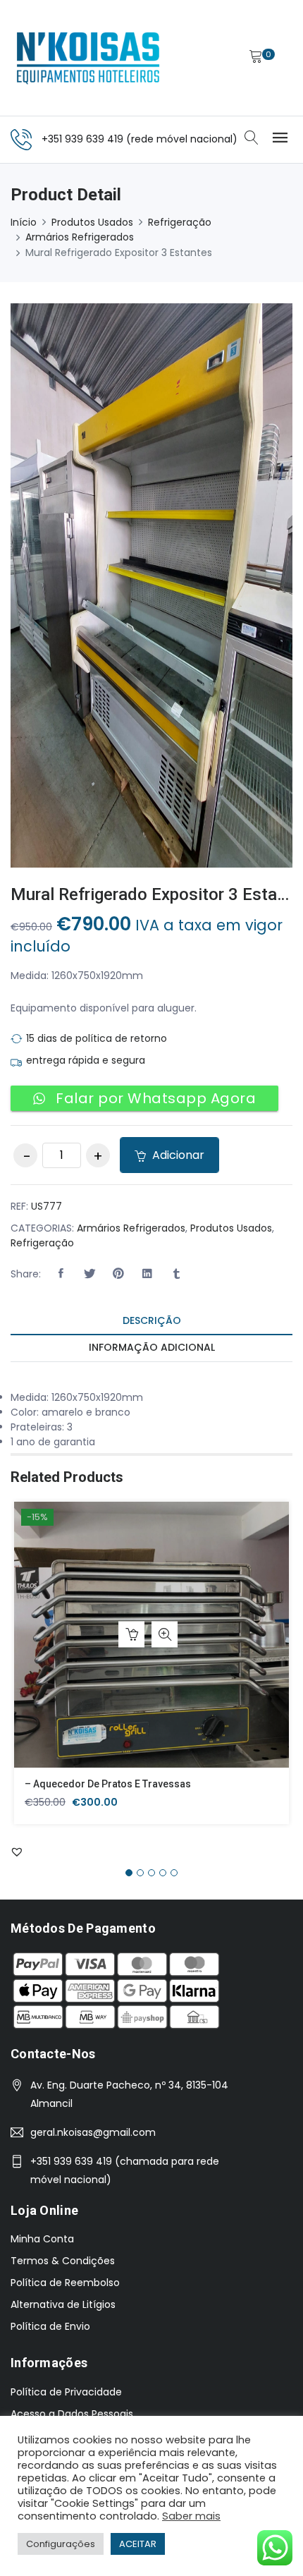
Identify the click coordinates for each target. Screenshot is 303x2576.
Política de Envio (50, 2326)
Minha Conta (42, 2239)
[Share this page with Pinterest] (118, 1274)
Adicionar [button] (131, 1635)
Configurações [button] (61, 2544)
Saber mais (191, 2516)
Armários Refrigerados (80, 237)
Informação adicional (152, 1347)
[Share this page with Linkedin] (147, 1274)
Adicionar (177, 1155)
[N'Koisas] (88, 58)
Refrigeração (180, 222)
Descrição (152, 1320)
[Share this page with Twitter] (89, 1274)
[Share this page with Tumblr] (176, 1274)
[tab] (151, 1322)
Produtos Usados (92, 222)
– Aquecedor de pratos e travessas (108, 1784)
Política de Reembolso (65, 2283)
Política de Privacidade (66, 2392)
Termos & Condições (63, 2261)
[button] (61, 1274)
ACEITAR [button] (138, 2544)
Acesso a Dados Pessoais (72, 2414)
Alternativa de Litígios (63, 2304)
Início (24, 222)
